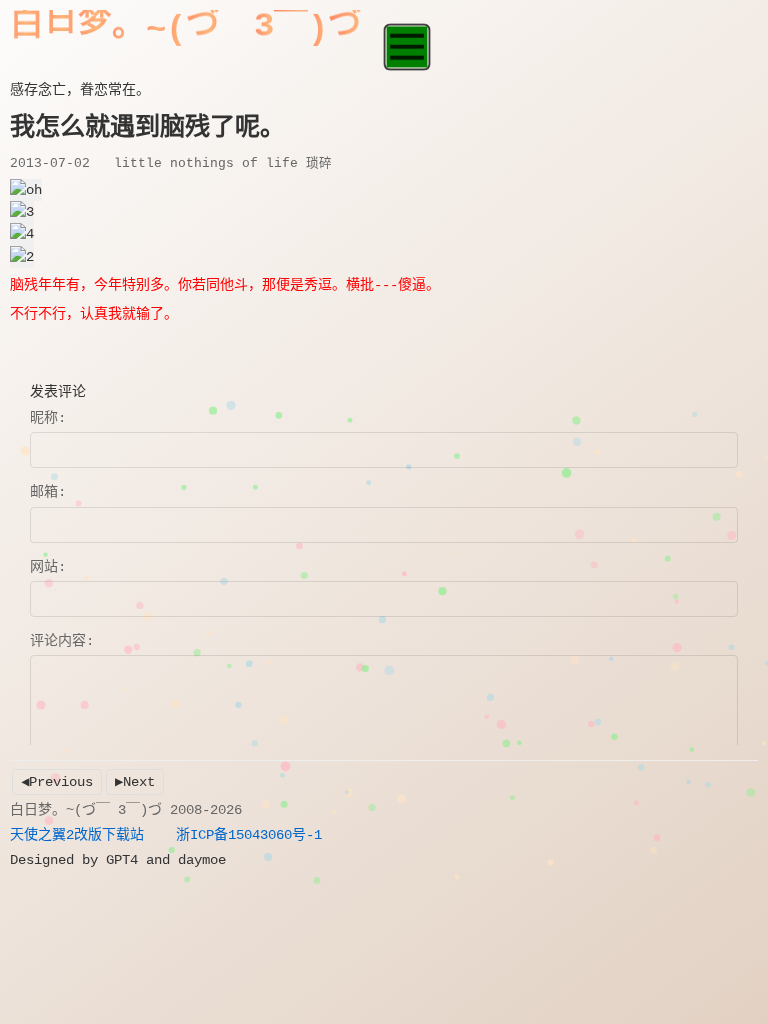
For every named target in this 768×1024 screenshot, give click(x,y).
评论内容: (62, 641)
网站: (48, 567)
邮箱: (48, 492)
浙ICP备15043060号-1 (249, 835)
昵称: (48, 418)
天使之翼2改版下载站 (77, 835)
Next (139, 782)
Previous (61, 782)
